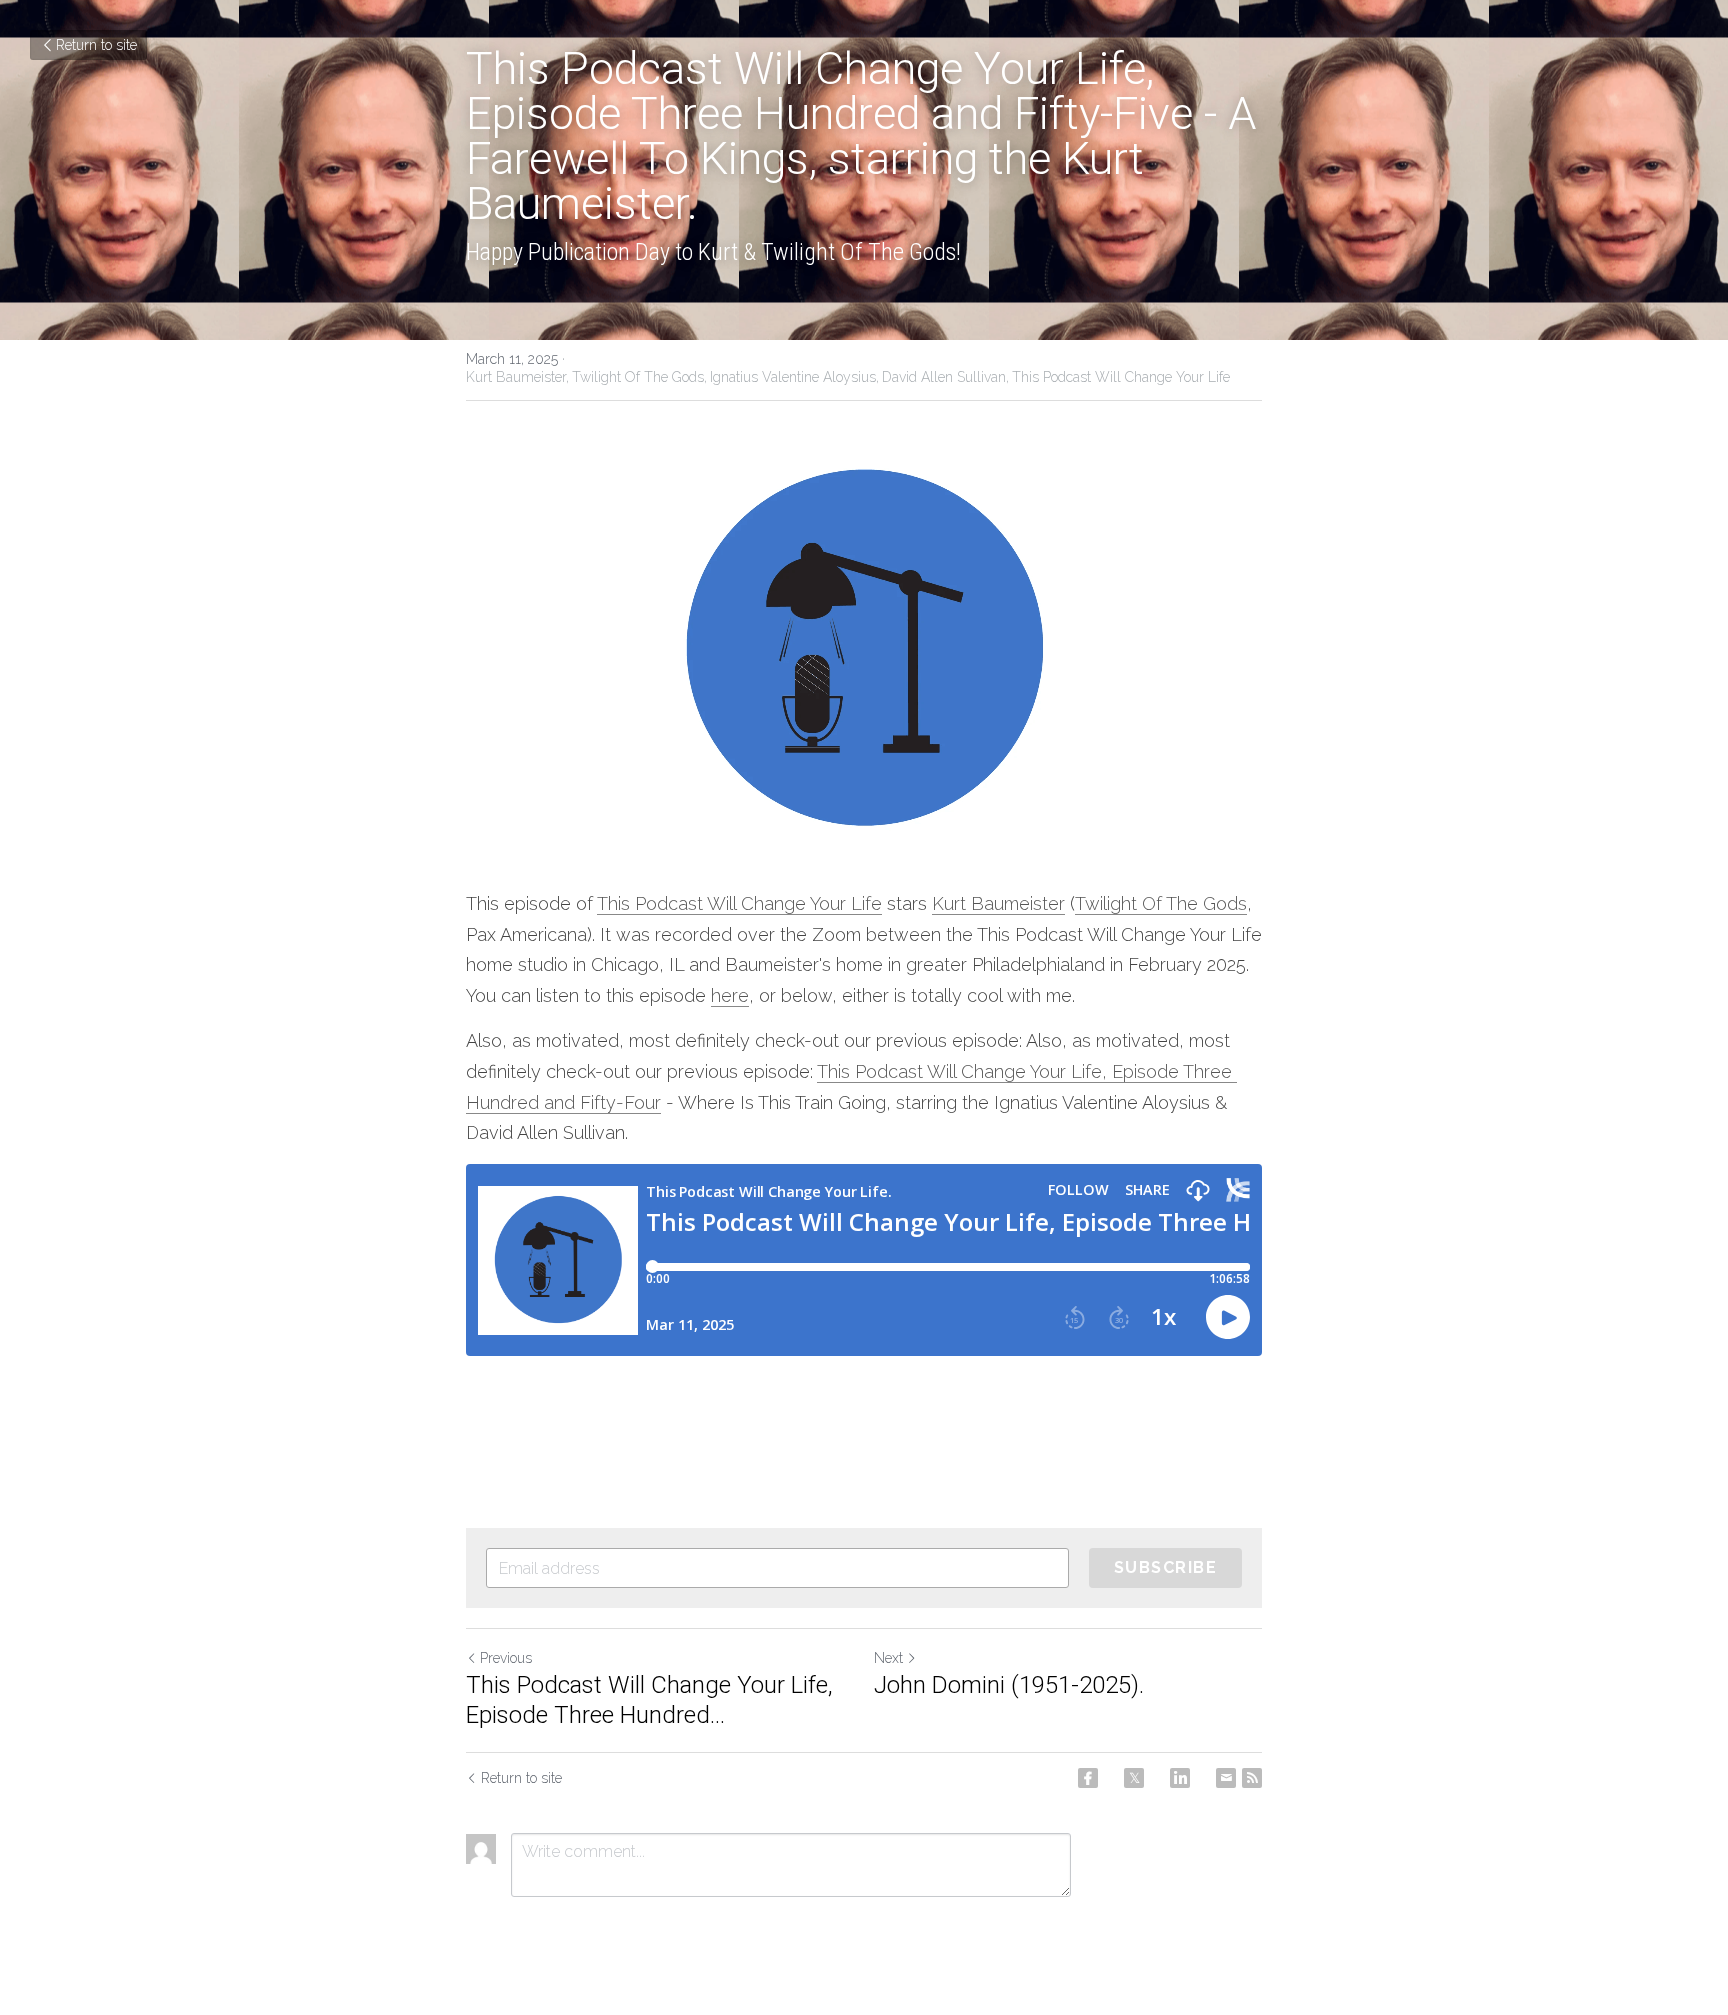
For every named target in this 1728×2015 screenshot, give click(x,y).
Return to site (96, 45)
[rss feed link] (1252, 1778)
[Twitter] (1134, 1778)
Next (888, 1658)
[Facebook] (1088, 1778)
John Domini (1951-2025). (1009, 1685)
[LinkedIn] (1180, 1778)
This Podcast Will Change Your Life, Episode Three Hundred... (649, 1700)
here (730, 995)
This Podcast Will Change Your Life (739, 903)
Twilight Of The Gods (1161, 903)
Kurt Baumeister (998, 903)
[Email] (1226, 1778)
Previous (506, 1658)
